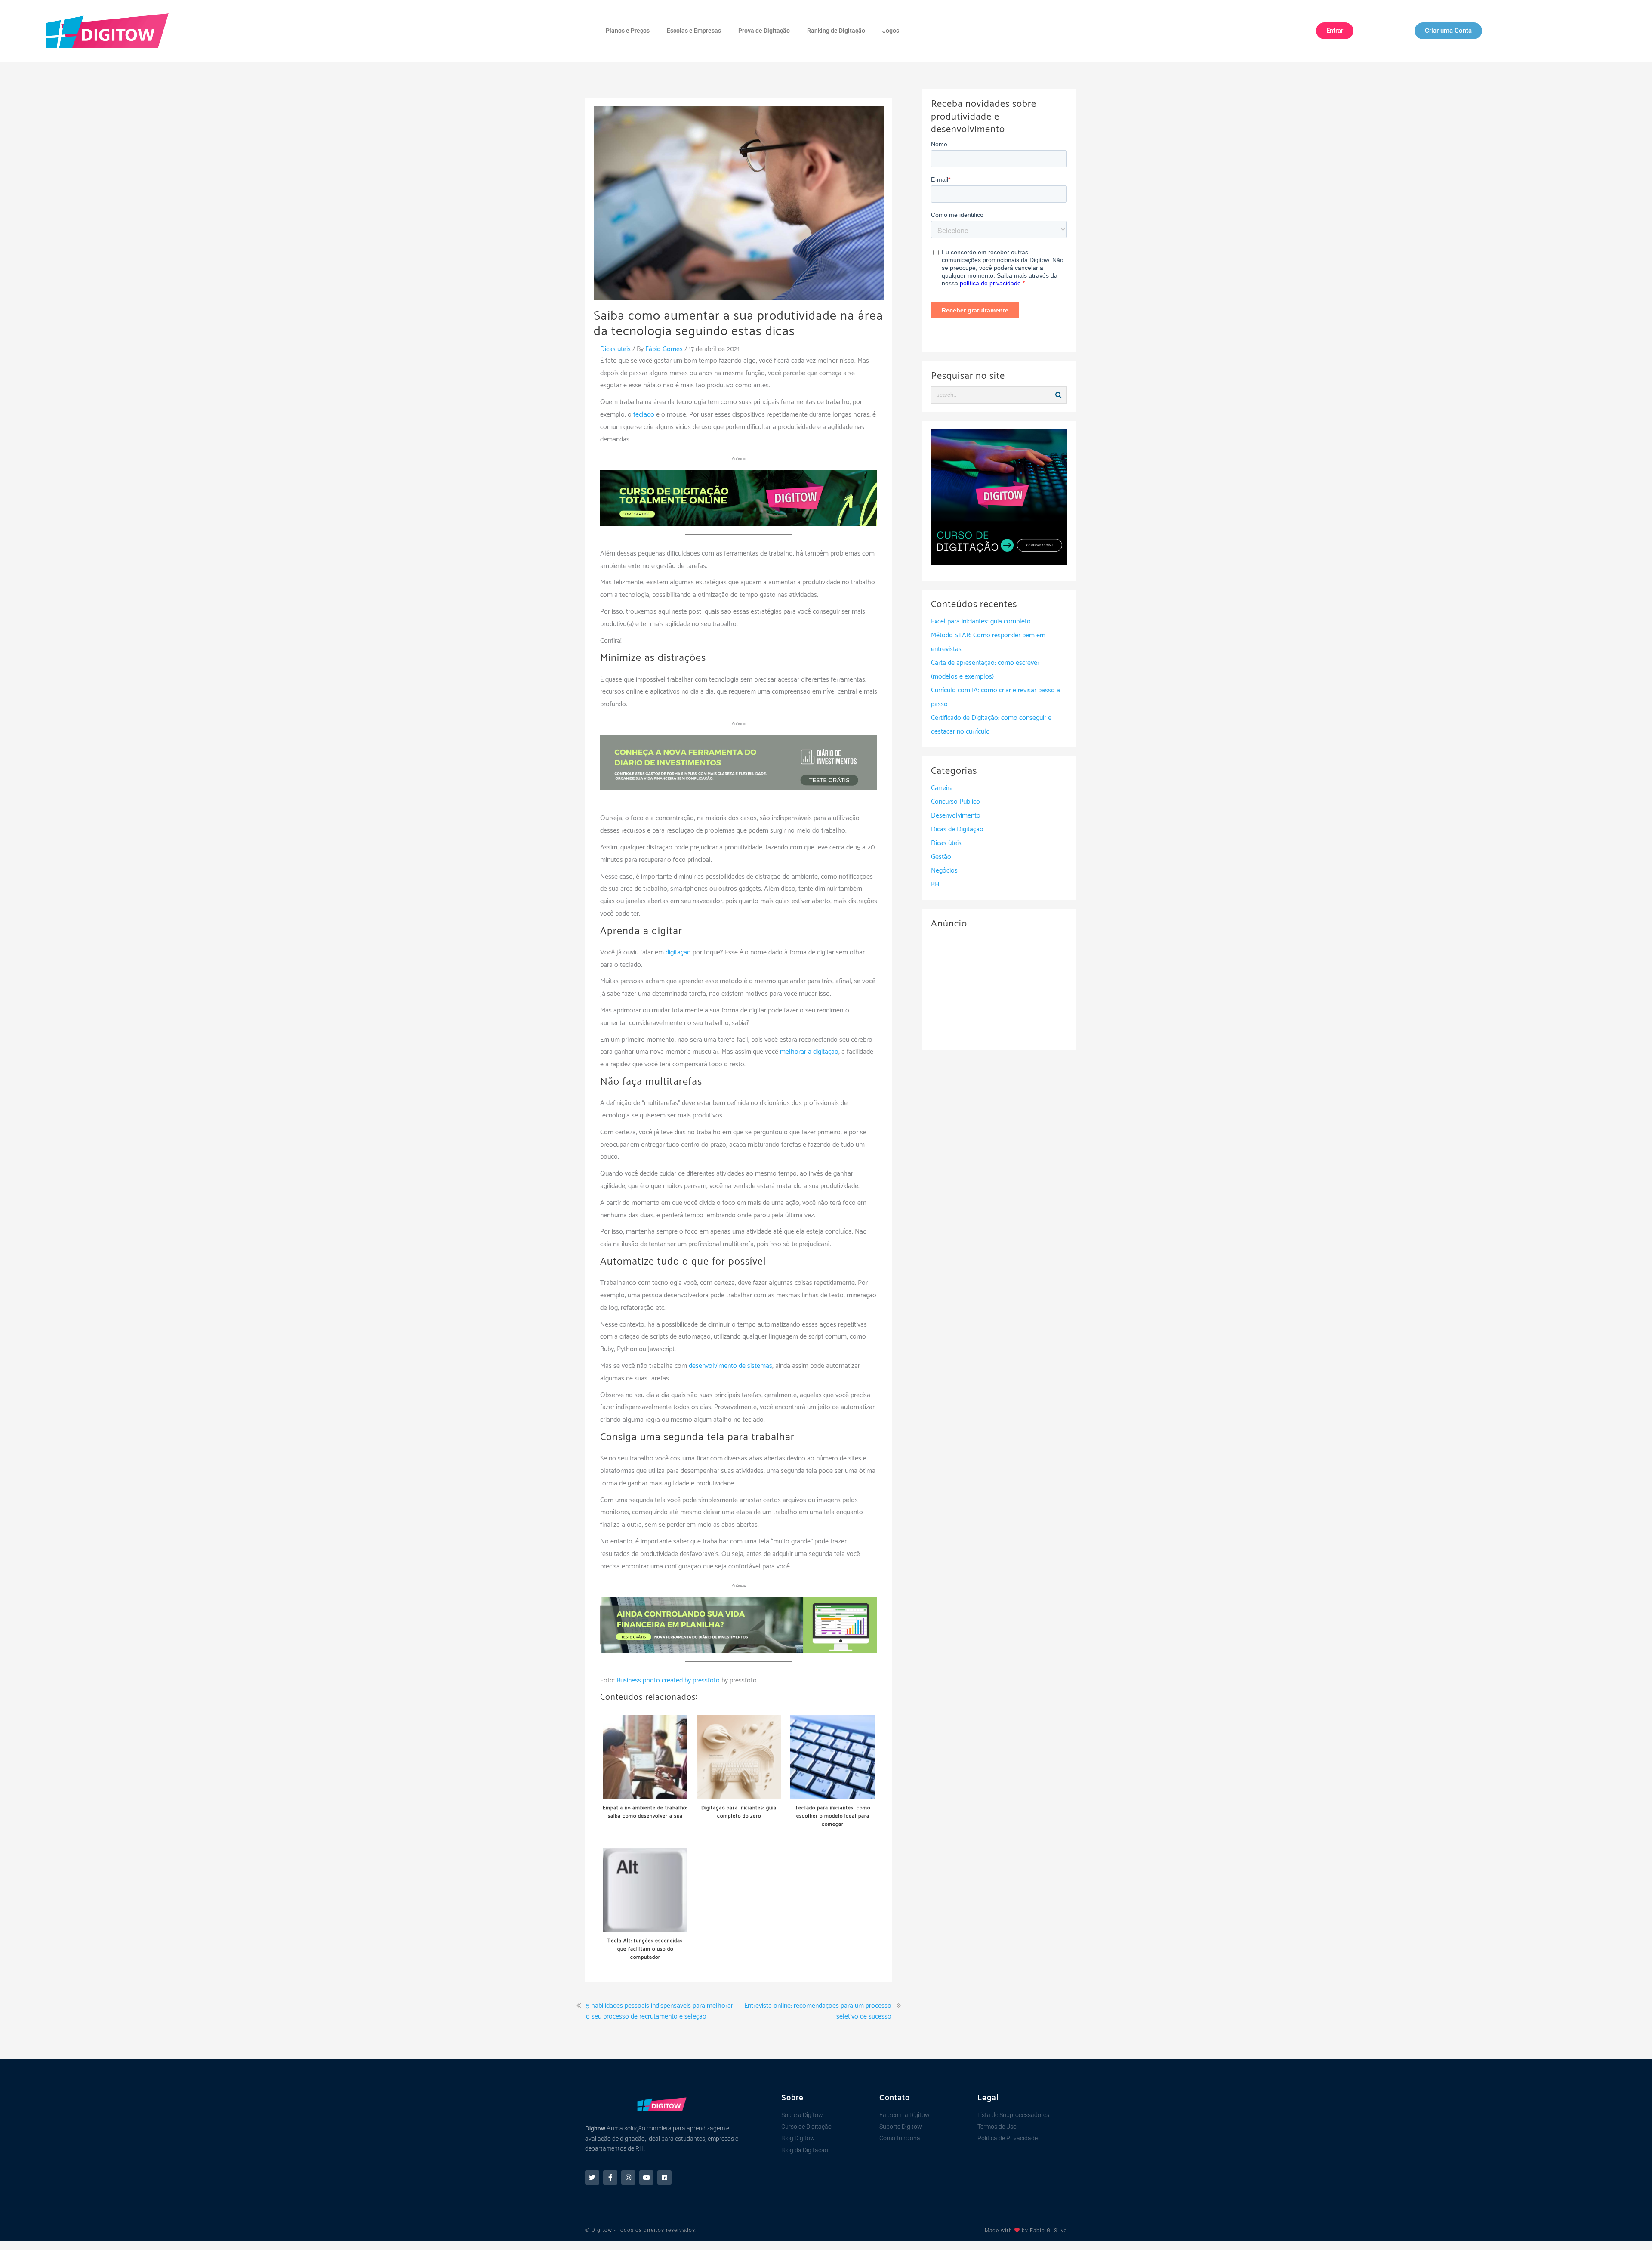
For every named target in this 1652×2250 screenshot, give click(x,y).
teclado (644, 415)
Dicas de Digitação (957, 829)
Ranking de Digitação (836, 31)
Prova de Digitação (764, 31)
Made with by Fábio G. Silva (1026, 2231)
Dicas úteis (615, 349)
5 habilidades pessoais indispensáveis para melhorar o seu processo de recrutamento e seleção (660, 2011)
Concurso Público (955, 802)
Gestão (941, 857)
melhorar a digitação (809, 1052)
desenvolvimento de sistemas (730, 1366)
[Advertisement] (999, 988)
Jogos (891, 31)
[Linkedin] (664, 2177)
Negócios (944, 871)
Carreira (942, 788)
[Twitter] (592, 2177)
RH (935, 884)
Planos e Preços (628, 31)
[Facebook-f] (610, 2177)
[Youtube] (646, 2177)
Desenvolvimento (956, 816)
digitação (678, 952)
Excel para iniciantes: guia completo (981, 622)
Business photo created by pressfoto (668, 1681)
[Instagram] (628, 2177)
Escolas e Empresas (694, 31)
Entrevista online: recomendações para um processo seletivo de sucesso (818, 2011)
